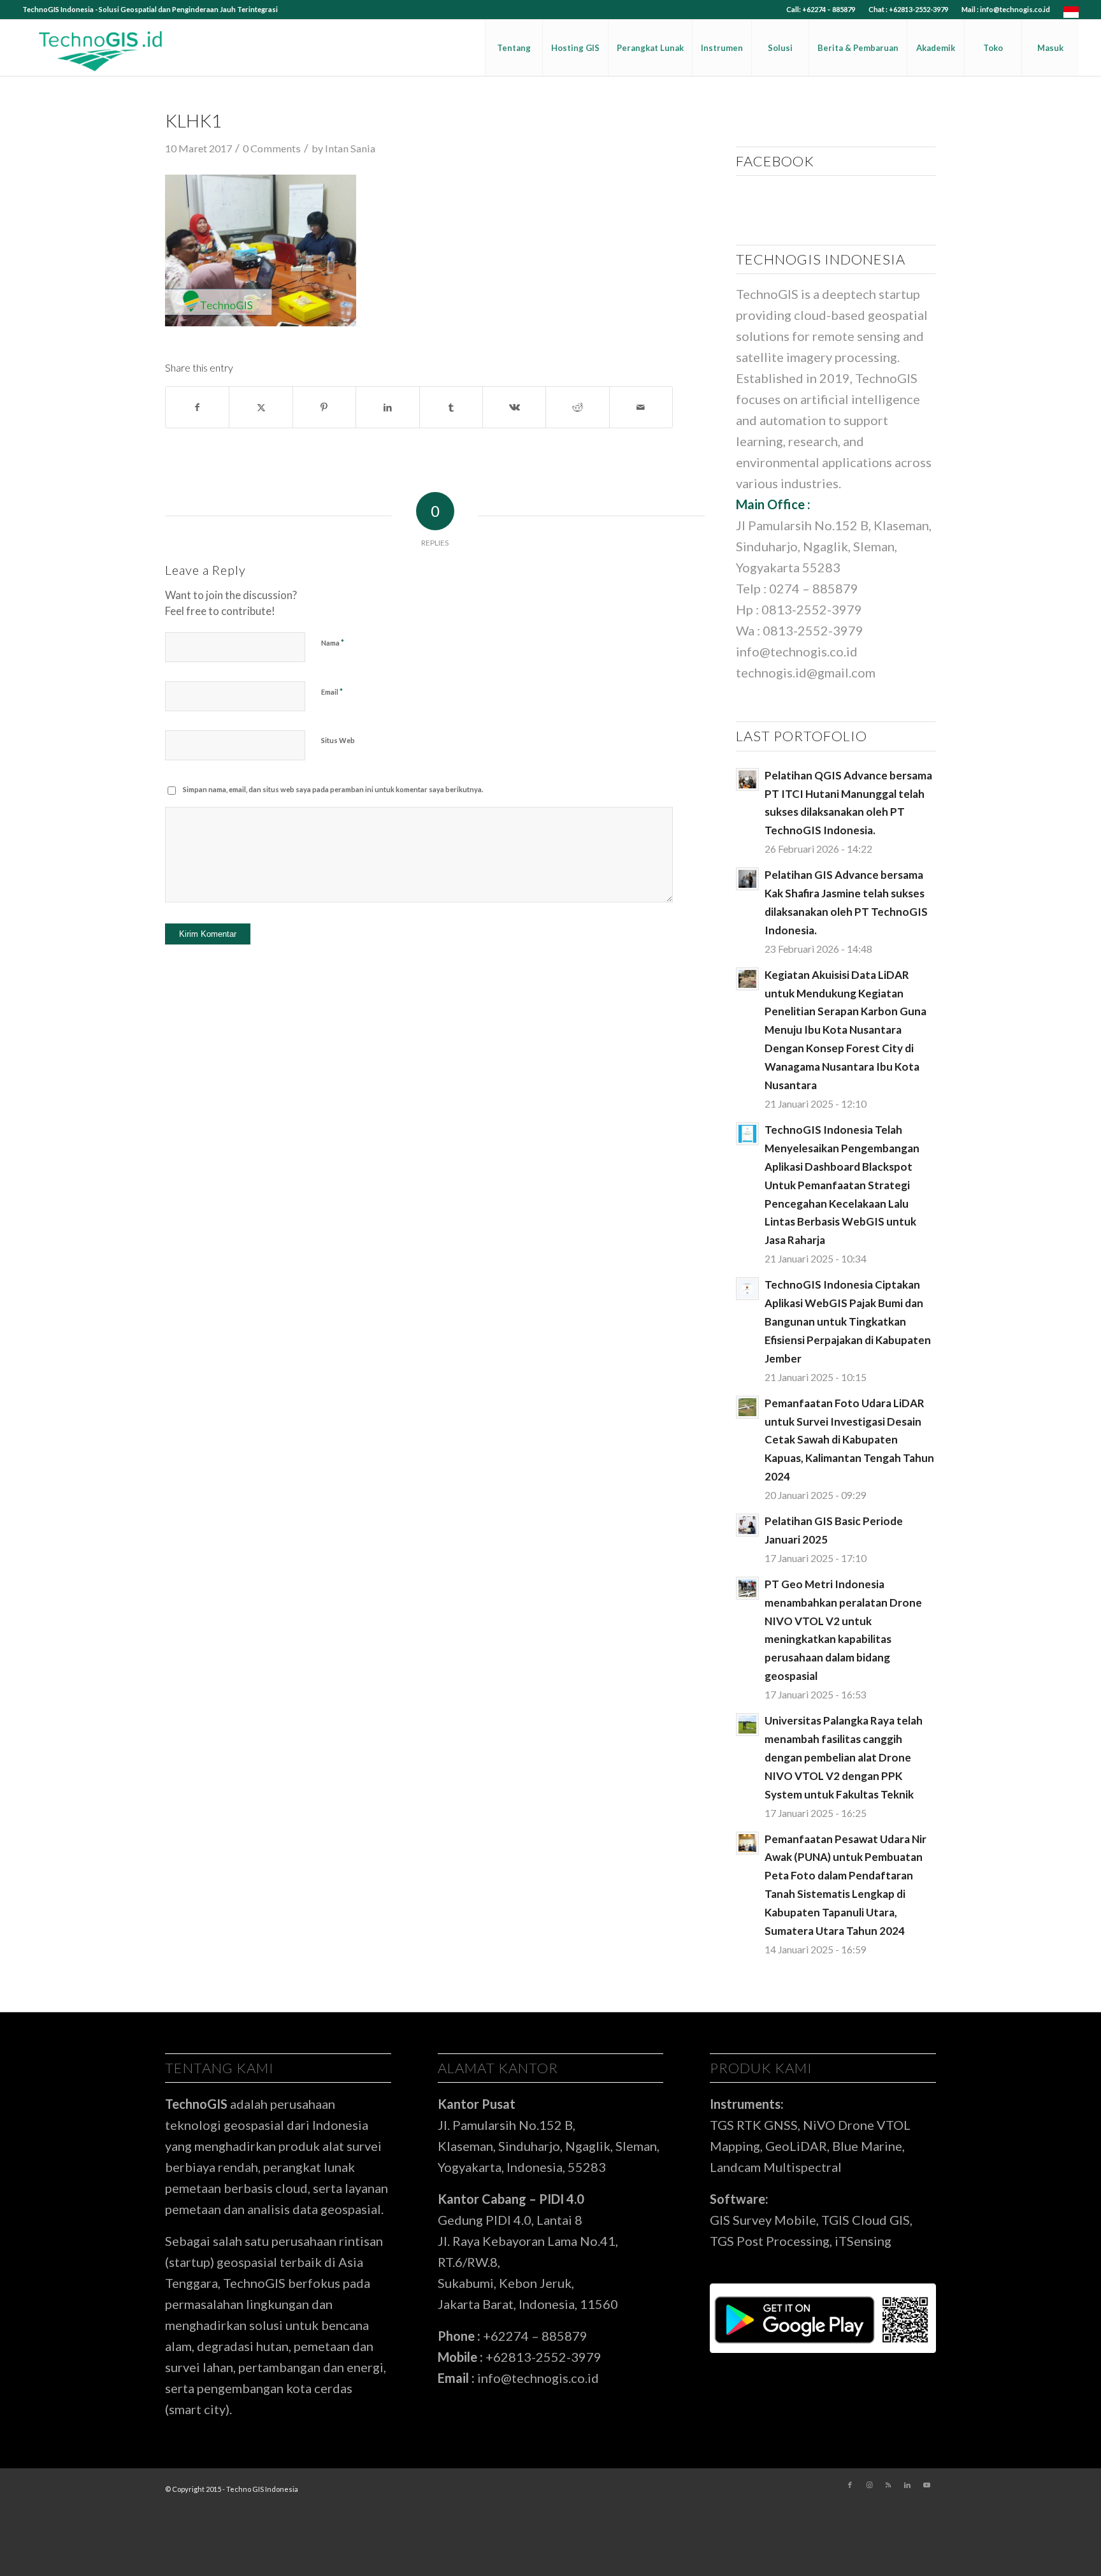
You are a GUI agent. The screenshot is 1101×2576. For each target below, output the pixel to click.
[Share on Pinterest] (324, 407)
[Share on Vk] (514, 407)
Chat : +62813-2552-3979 (908, 9)
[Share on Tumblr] (451, 407)
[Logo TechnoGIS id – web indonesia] (101, 48)
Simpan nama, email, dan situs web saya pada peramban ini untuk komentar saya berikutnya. (333, 789)
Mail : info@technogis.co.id (1006, 9)
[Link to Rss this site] (888, 2485)
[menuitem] (821, 10)
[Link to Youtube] (926, 2485)
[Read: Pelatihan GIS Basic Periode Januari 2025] (747, 1525)
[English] (1071, 15)
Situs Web (338, 740)
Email (332, 691)
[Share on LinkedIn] (387, 407)
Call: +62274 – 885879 (821, 9)
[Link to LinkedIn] (907, 2485)
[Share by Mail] (641, 407)
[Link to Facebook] (850, 2485)
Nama (333, 642)
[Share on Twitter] (261, 407)
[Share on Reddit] (577, 407)
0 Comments (272, 148)
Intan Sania (350, 148)
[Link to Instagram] (869, 2485)
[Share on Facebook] (197, 407)
